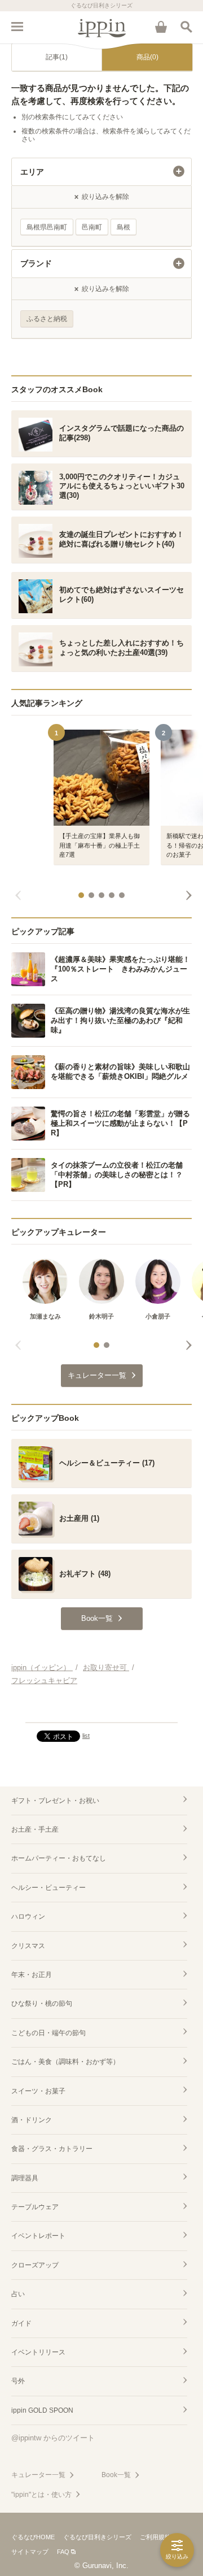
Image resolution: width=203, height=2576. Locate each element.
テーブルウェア (35, 2207)
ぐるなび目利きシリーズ (97, 2537)
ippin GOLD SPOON (42, 2410)
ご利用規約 (155, 2537)
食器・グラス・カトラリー (52, 2149)
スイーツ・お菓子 (38, 2091)
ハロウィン (28, 1916)
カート (161, 27)
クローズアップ (35, 2265)
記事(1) (57, 57)
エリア (32, 172)
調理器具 (25, 2178)
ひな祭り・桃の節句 (42, 2003)
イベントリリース (38, 2352)
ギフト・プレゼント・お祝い (55, 1801)
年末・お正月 (32, 1975)
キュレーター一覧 (38, 2475)
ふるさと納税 (47, 319)
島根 (123, 227)
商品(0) (147, 57)
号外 (18, 2381)
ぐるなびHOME (33, 2537)
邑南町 (92, 227)
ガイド (21, 2323)
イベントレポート (38, 2236)
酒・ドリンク (32, 2120)
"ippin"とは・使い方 (41, 2495)
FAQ (63, 2552)
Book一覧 (116, 2475)
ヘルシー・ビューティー (48, 1888)
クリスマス (28, 1946)
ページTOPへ (101, 1709)
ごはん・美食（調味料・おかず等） (65, 2062)
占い (18, 2294)
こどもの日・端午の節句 (48, 2033)
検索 (186, 27)
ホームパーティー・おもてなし (59, 1858)
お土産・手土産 (35, 1829)
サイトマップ (30, 2552)
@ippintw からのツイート (53, 2438)
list (86, 1736)
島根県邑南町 (47, 227)
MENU (17, 27)
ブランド (36, 263)
